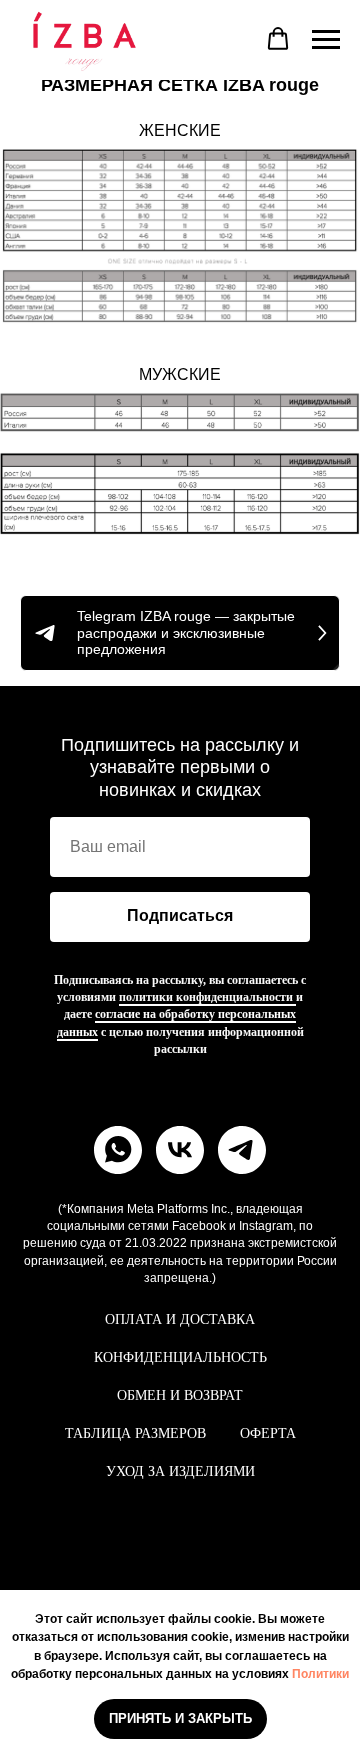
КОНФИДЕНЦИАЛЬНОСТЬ (180, 1357)
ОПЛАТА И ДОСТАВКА (180, 1319)
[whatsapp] (118, 1150)
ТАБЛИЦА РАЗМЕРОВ (135, 1433)
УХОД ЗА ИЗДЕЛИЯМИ (180, 1471)
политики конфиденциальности (207, 997)
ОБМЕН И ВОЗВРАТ (180, 1395)
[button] (278, 39)
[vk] (180, 1150)
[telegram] (242, 1150)
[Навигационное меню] (326, 40)
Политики (320, 1674)
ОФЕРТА (268, 1433)
